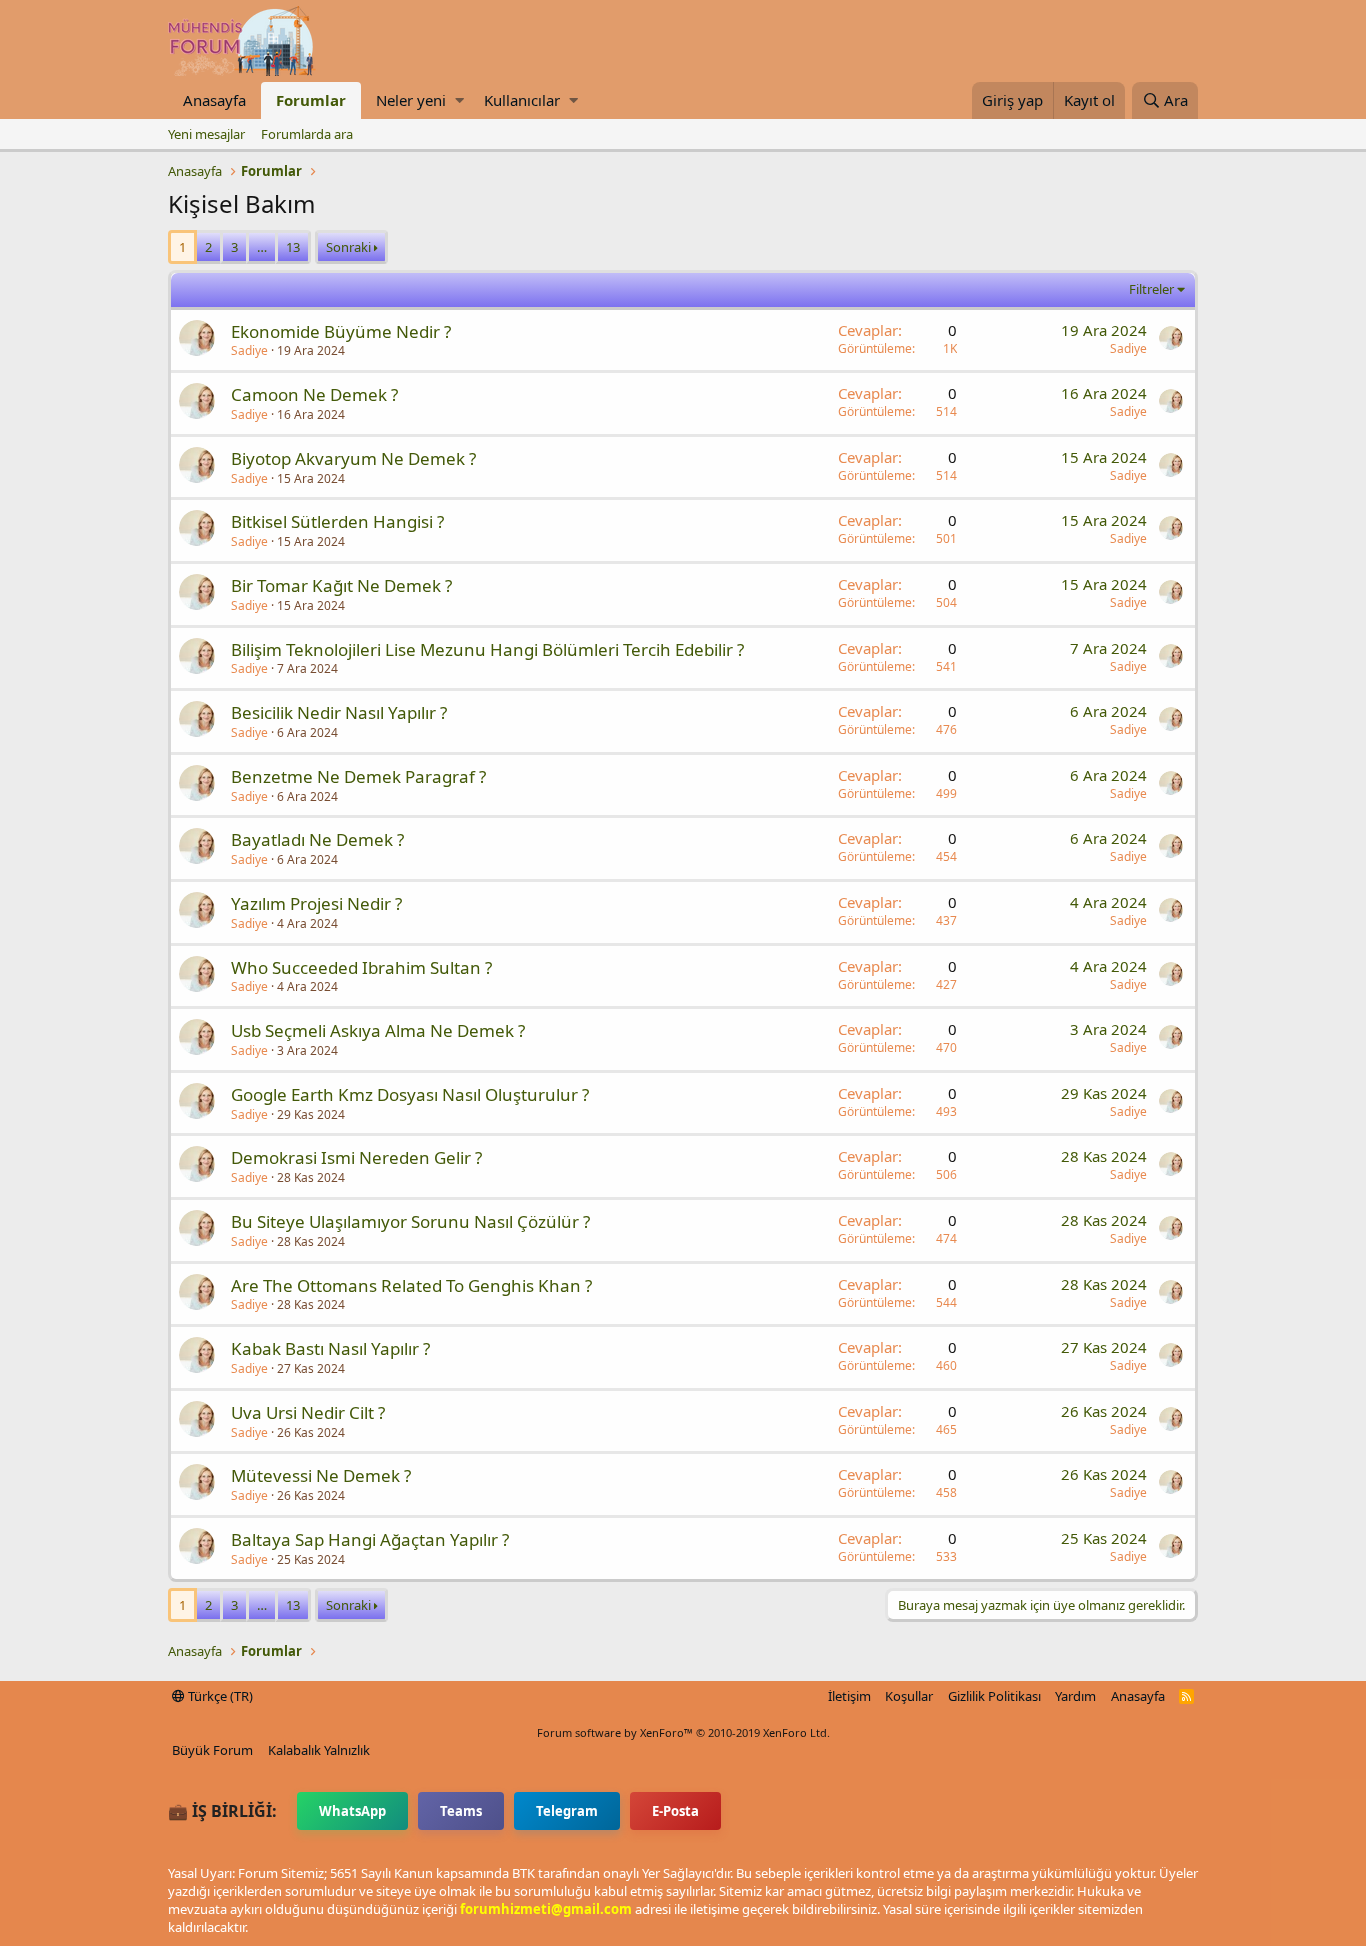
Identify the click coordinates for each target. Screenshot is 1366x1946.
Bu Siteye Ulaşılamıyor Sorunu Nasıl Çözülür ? (410, 1221)
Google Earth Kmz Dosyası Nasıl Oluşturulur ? (410, 1094)
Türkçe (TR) (219, 1696)
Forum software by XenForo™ (683, 1732)
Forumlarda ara (307, 134)
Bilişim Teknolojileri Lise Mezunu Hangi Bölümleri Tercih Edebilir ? (487, 649)
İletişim (849, 1696)
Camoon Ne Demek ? (314, 394)
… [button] (262, 247)
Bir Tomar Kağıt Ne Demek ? (341, 585)
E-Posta (675, 1811)
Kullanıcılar (522, 100)
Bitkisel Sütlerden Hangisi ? (337, 521)
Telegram (567, 1811)
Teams (461, 1811)
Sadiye (249, 350)
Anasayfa (214, 100)
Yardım (1075, 1696)
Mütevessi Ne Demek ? (321, 1475)
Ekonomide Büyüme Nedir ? (341, 331)
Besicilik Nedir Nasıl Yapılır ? (339, 712)
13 (293, 247)
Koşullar (909, 1696)
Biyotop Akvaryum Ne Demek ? (353, 458)
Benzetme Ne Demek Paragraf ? (358, 776)
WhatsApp (352, 1811)
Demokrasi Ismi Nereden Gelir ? (356, 1157)
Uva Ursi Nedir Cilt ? (308, 1412)
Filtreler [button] (1151, 289)
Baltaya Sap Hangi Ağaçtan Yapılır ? (370, 1539)
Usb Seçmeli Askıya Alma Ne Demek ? (378, 1030)
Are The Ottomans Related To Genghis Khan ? (411, 1285)
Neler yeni (411, 100)
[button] (459, 100)
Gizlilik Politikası (994, 1696)
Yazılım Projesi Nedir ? (316, 903)
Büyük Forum (212, 1750)
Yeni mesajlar (206, 134)
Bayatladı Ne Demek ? (317, 839)
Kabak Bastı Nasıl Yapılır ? (330, 1348)
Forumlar (311, 100)
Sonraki (348, 247)
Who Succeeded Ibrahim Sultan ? (361, 967)
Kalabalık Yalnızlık (319, 1750)
